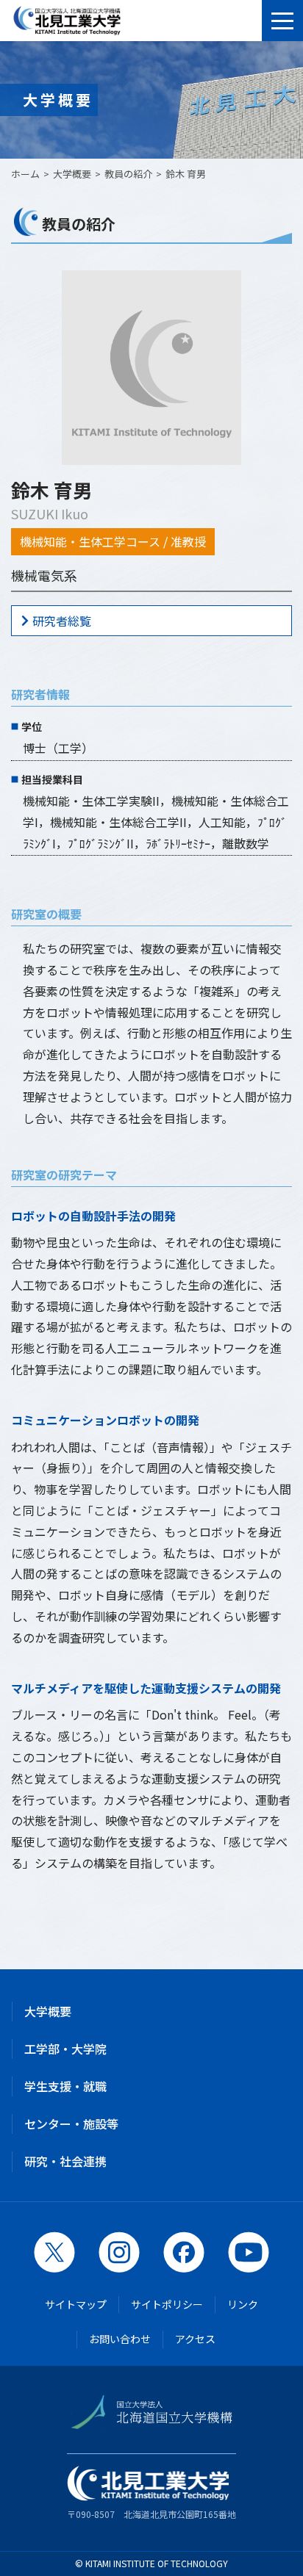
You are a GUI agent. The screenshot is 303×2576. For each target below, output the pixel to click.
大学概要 (48, 2011)
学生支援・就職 (65, 2086)
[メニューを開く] (282, 21)
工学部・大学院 (65, 2049)
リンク (243, 2304)
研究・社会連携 (65, 2161)
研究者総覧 (62, 621)
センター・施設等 (71, 2124)
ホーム (25, 174)
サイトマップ (76, 2304)
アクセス (195, 2339)
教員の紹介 (128, 174)
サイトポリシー (167, 2304)
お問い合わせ (120, 2339)
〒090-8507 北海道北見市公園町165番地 (151, 2514)
